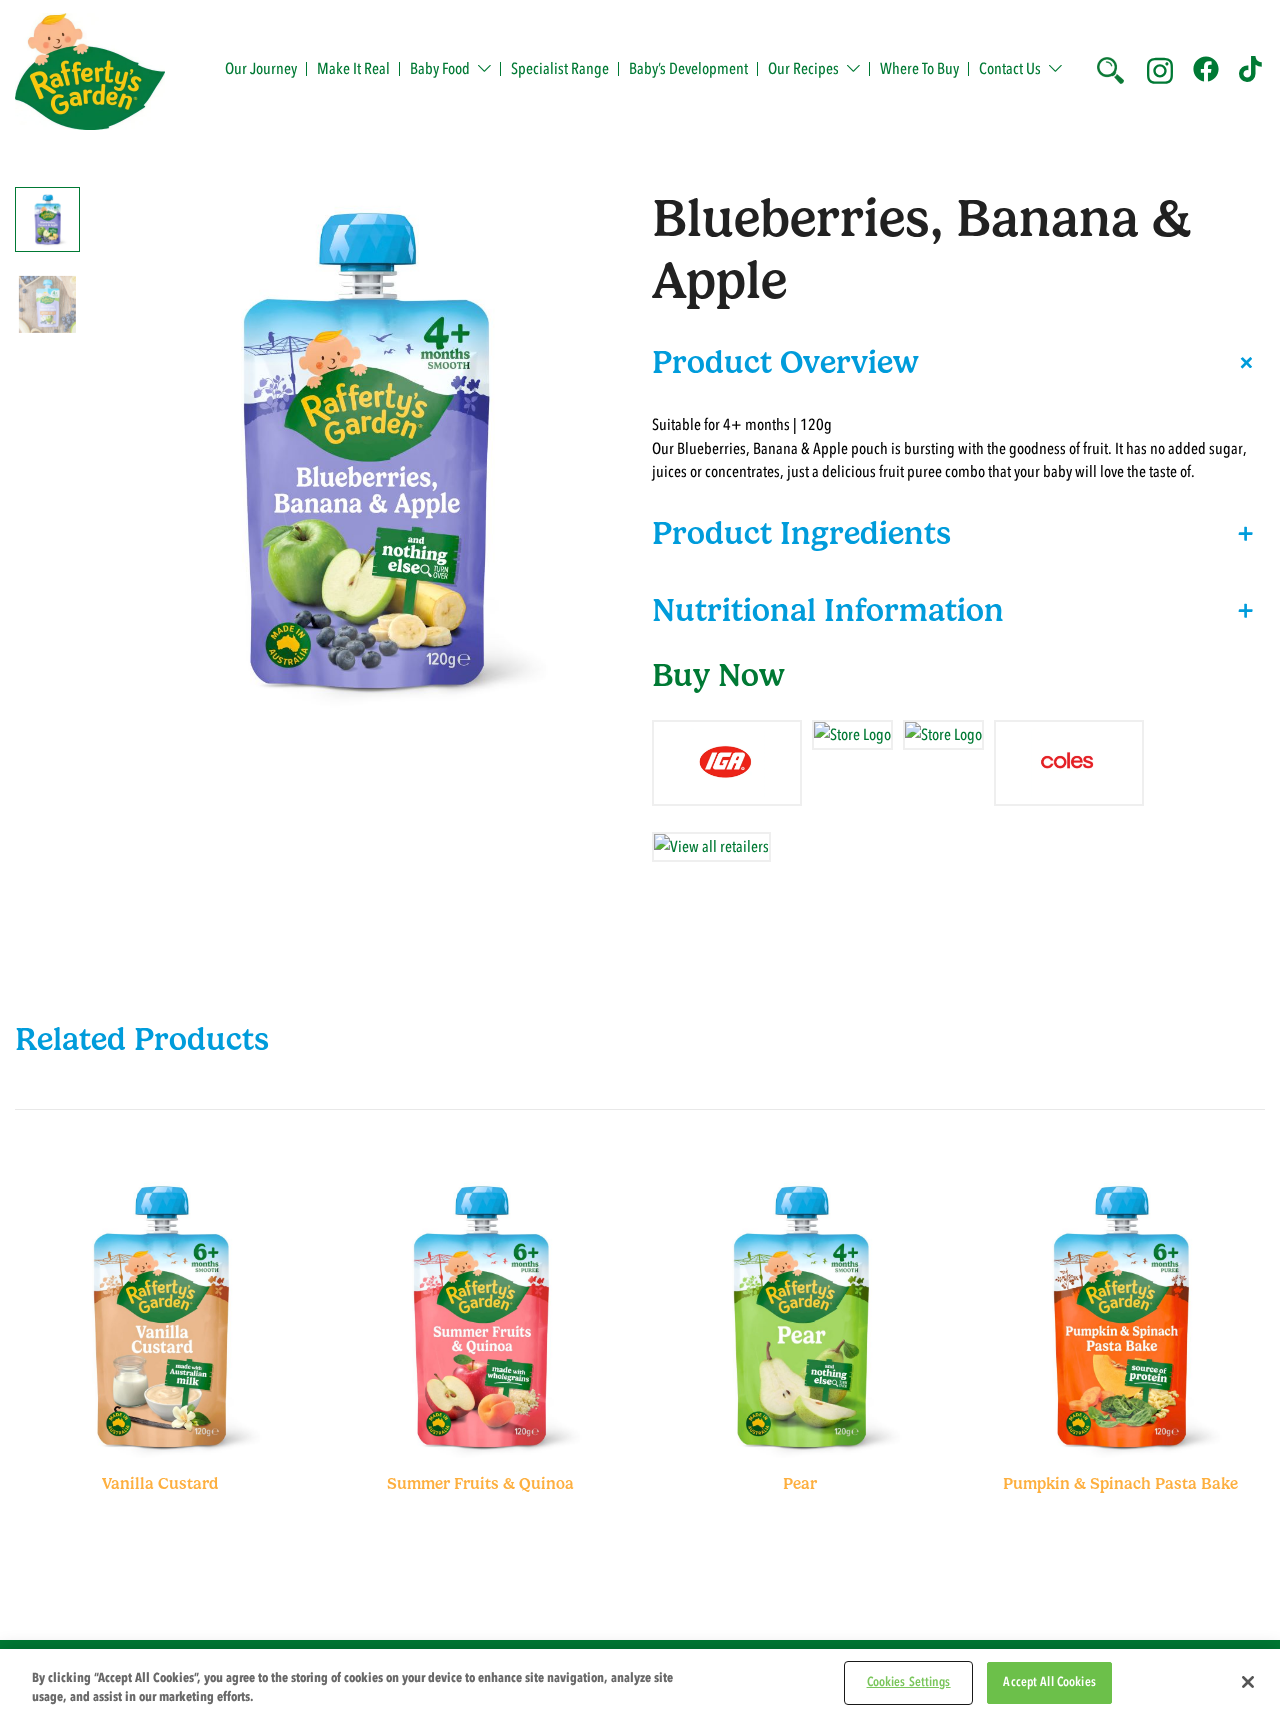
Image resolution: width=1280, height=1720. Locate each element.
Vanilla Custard (160, 1483)
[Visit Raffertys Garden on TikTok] (1252, 68)
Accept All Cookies (1049, 1682)
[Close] (1248, 1682)
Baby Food (440, 69)
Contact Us (1010, 69)
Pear (800, 1483)
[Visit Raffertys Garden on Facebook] (1206, 68)
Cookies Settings (909, 1682)
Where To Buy (919, 69)
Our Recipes (803, 69)
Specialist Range (560, 69)
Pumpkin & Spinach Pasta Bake (1120, 1483)
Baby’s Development (688, 69)
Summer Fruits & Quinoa (480, 1483)
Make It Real (353, 69)
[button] (1109, 68)
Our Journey (261, 69)
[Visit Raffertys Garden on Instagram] (1160, 68)
